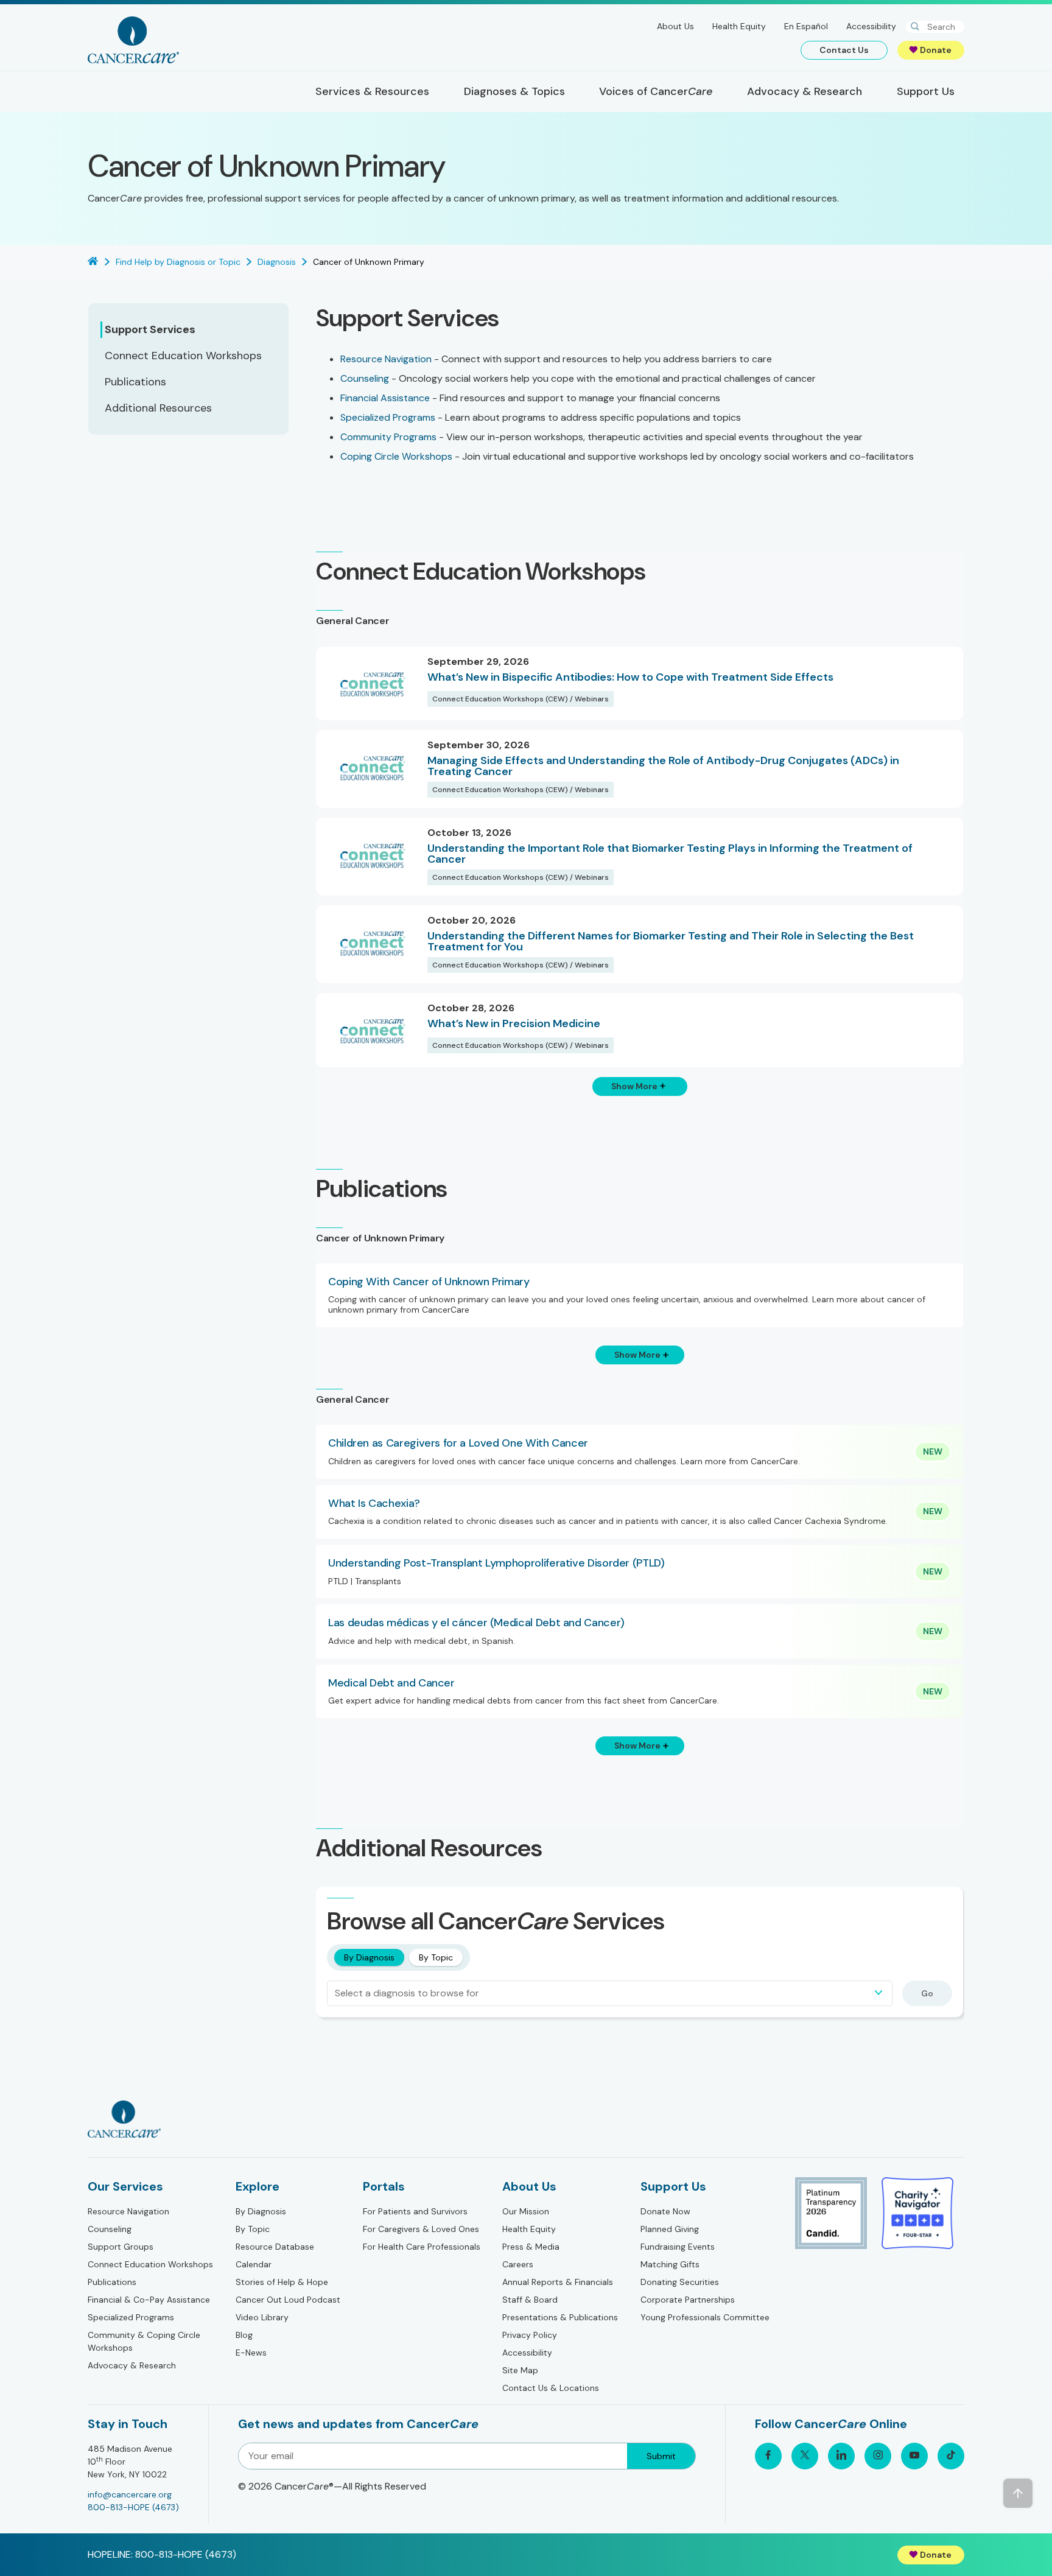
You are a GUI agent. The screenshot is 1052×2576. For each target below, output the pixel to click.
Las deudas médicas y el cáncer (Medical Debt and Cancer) (476, 1623)
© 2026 (332, 2486)
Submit (661, 2456)
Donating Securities (680, 2282)
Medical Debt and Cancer (391, 1683)
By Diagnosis (369, 1957)
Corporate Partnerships (688, 2300)
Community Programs (388, 437)
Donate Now (665, 2211)
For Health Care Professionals (422, 2247)
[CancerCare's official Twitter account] (805, 2456)
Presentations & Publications (560, 2317)
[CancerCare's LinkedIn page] (841, 2456)
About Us (675, 26)
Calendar (254, 2264)
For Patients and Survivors (415, 2211)
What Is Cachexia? (374, 1504)
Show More (634, 1086)
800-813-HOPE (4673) (133, 2507)
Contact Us (844, 50)
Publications (112, 2282)
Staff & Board (530, 2300)
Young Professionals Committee (705, 2317)
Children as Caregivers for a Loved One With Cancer (458, 1444)
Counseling (365, 378)
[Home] (133, 40)
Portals (384, 2186)
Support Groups (121, 2247)
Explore (258, 2186)
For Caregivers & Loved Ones (421, 2229)
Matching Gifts (670, 2264)
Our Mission (526, 2211)
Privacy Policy (530, 2335)
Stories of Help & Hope (282, 2282)
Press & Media (531, 2247)
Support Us (673, 2186)
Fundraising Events (678, 2247)
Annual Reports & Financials (558, 2282)
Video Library (262, 2317)
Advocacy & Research (132, 2365)
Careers (518, 2264)
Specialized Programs (388, 417)
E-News (251, 2353)
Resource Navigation (386, 359)
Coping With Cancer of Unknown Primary (429, 1282)
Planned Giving (670, 2229)
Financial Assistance (385, 398)
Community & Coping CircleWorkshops (144, 2341)
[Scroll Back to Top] (1018, 2493)
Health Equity (739, 26)
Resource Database (275, 2247)
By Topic (436, 1957)
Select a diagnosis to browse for (407, 1993)
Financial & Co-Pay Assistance (149, 2300)
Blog (244, 2335)
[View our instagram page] (878, 2456)
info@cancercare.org (130, 2494)
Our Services (125, 2186)
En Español (806, 26)
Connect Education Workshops (150, 2264)
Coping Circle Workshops (396, 456)
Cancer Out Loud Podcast (288, 2300)
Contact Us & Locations (551, 2388)
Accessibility (871, 26)
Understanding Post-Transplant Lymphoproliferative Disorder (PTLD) (496, 1563)
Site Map (520, 2370)
